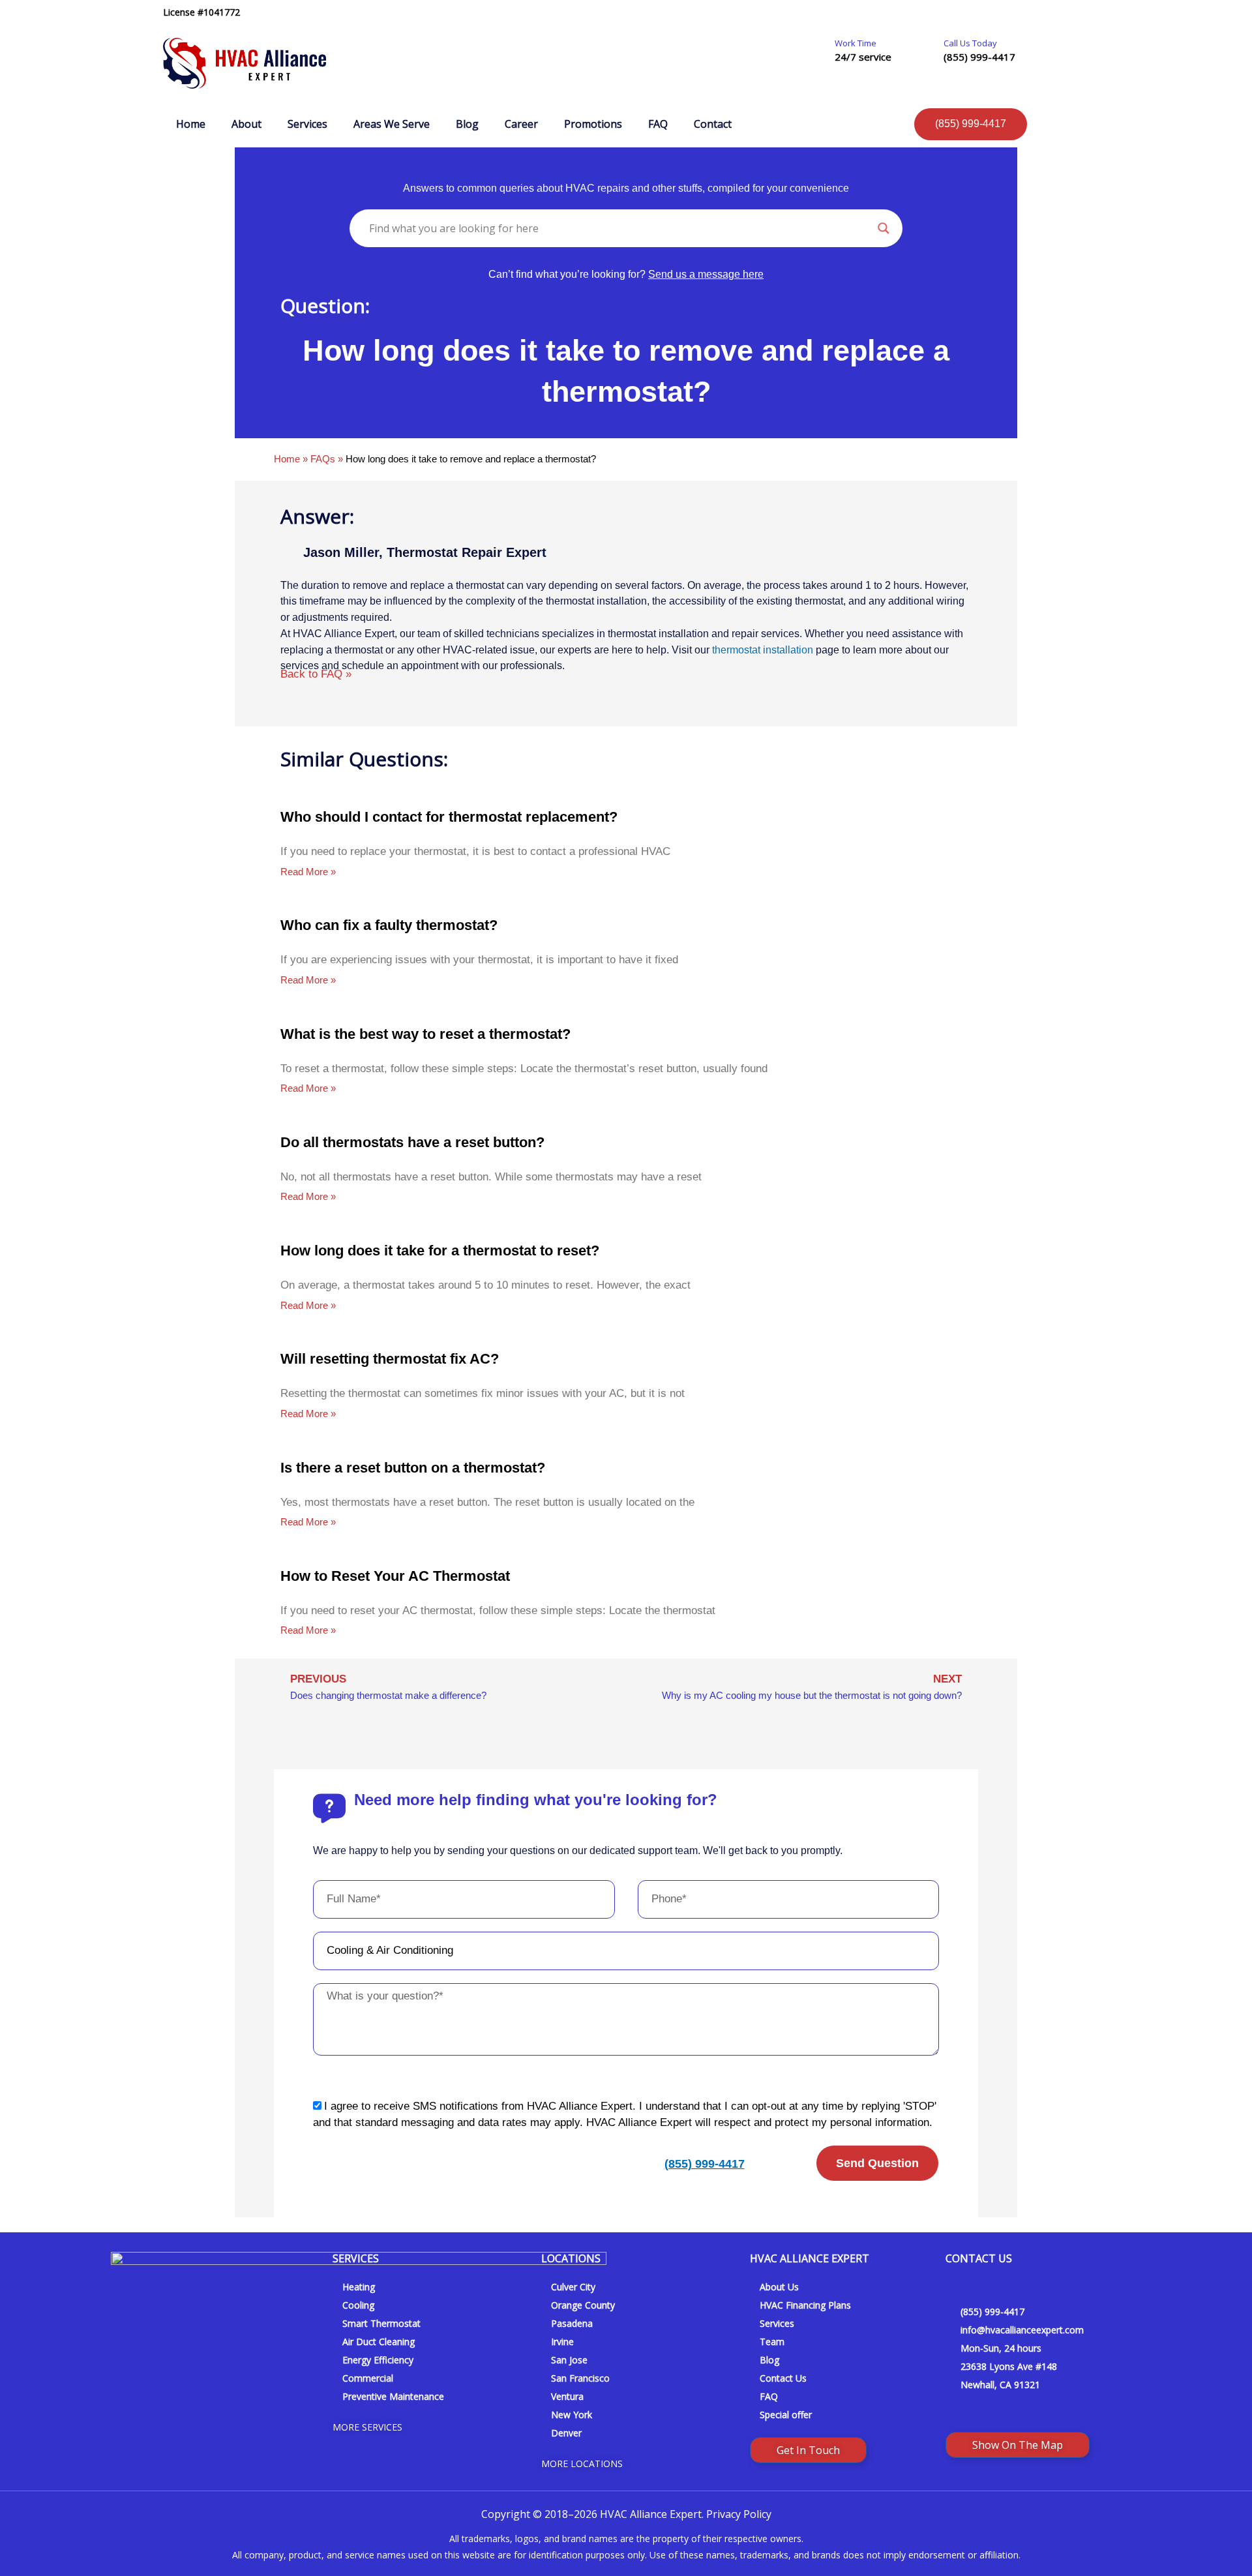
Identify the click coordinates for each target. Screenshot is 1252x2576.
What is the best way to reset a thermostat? (425, 1034)
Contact (713, 124)
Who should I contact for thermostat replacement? (449, 817)
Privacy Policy (739, 2514)
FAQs (323, 459)
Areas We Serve (392, 124)
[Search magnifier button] (884, 228)
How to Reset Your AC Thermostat (395, 1576)
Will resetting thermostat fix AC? (390, 1359)
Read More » (308, 872)
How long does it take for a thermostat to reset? (440, 1251)
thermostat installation (763, 650)
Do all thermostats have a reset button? (412, 1142)
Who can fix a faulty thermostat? (389, 925)
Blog (467, 124)
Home (191, 124)
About (246, 124)
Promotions (593, 124)
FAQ (658, 124)
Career (521, 124)
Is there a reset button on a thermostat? (413, 1468)
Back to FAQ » (316, 674)
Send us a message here (706, 274)
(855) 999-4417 (979, 57)
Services (307, 124)
